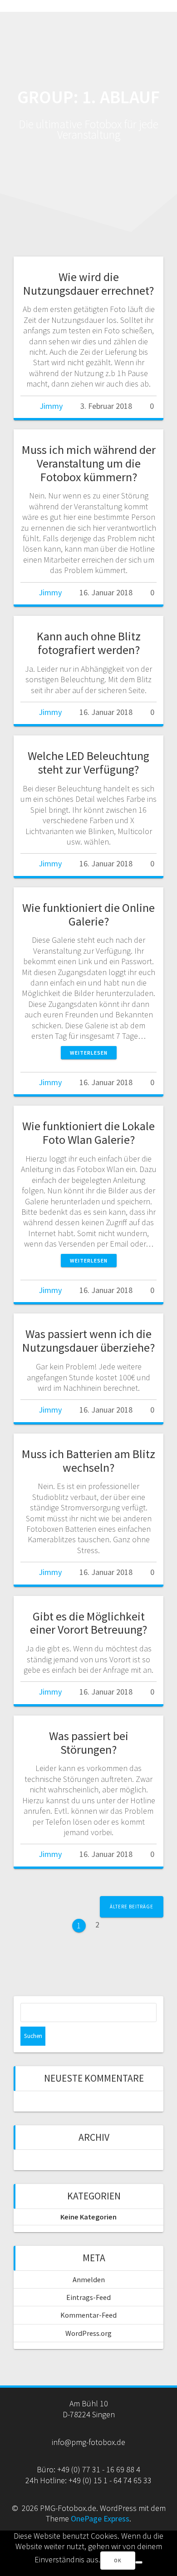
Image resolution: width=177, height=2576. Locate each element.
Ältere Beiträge (132, 1907)
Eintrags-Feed (88, 2297)
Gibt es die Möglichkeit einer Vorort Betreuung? (88, 1623)
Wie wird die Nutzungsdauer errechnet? (88, 284)
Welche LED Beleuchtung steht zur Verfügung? (88, 762)
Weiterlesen (89, 1053)
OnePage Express (100, 2518)
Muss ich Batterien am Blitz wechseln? (88, 1461)
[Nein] (139, 2562)
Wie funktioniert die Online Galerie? (88, 914)
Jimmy (51, 406)
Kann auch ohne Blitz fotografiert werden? (89, 643)
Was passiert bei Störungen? (89, 1743)
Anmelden (89, 2279)
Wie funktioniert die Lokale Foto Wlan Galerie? (88, 1133)
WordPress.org (88, 2333)
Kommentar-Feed (88, 2315)
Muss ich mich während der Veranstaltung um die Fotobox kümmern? (89, 463)
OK (118, 2560)
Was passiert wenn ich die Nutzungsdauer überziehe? (88, 1341)
